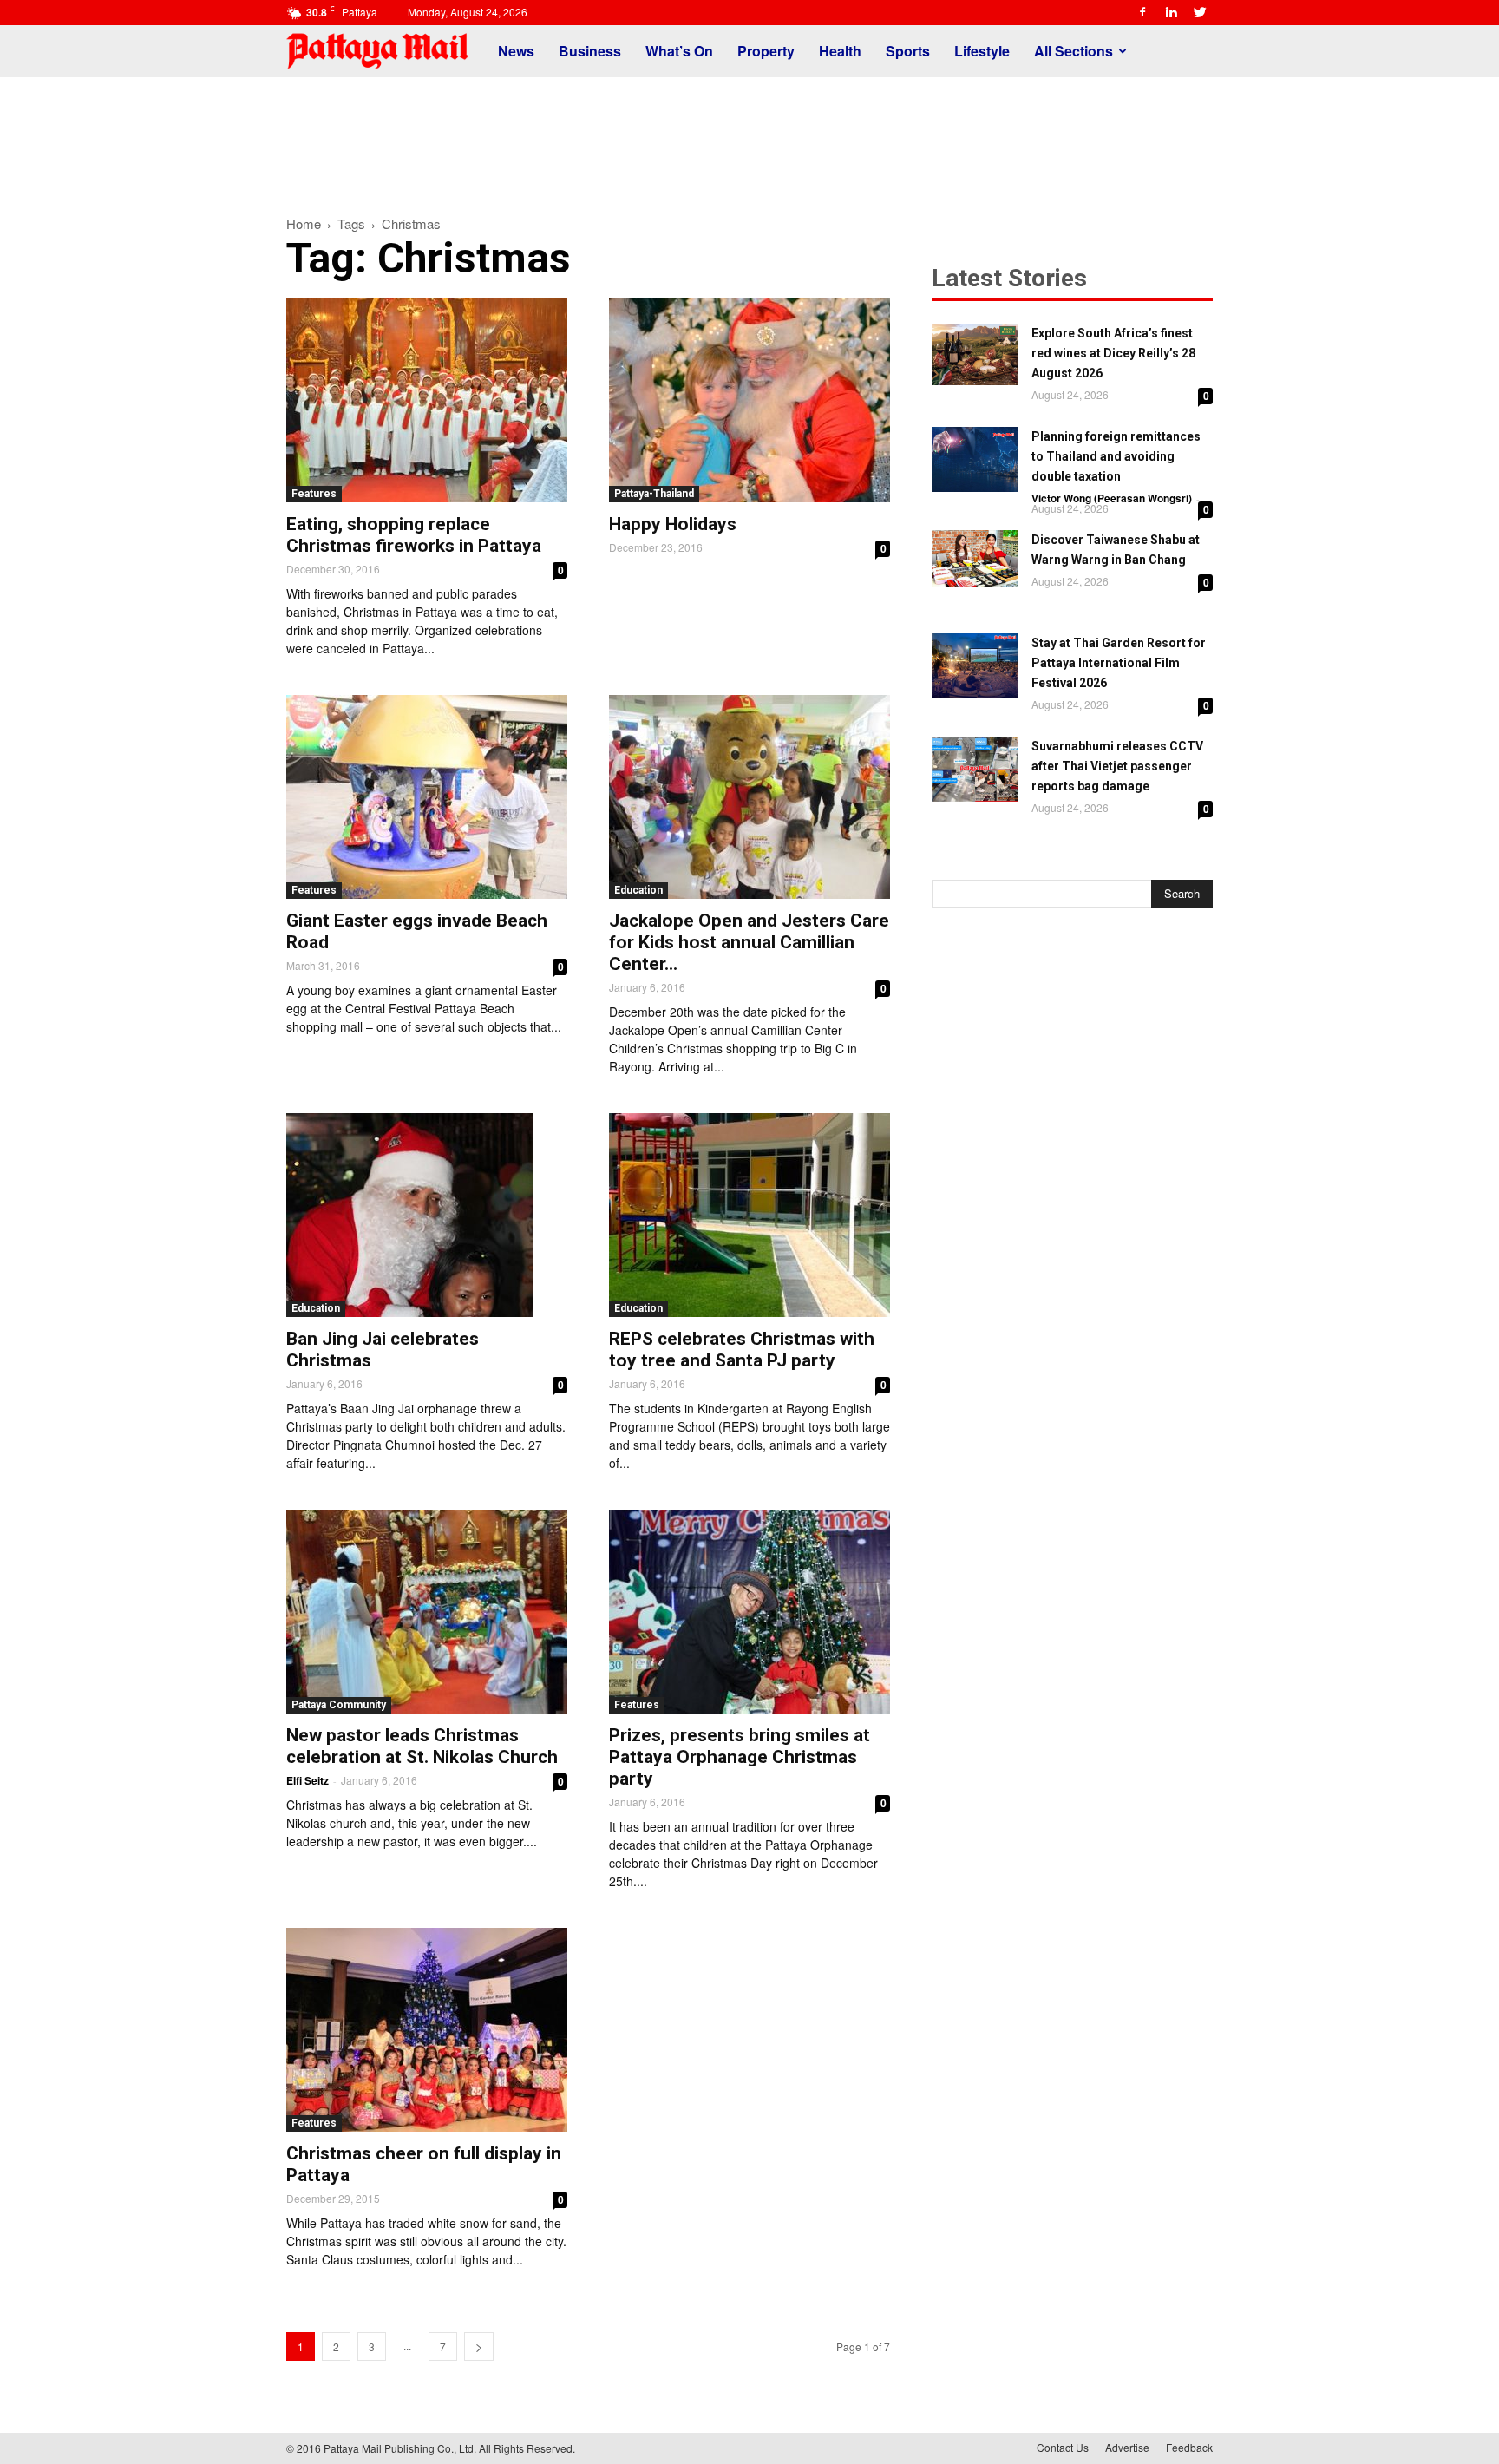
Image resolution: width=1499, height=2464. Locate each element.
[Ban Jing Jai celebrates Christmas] (427, 1215)
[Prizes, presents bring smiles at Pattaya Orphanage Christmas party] (749, 1612)
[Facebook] (1142, 12)
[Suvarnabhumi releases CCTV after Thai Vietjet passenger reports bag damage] (975, 769)
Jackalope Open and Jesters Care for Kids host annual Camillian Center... (749, 942)
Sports (908, 51)
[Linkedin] (1171, 12)
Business (590, 51)
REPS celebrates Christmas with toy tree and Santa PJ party (742, 1350)
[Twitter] (1200, 12)
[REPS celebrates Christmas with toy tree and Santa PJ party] (749, 1215)
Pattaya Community (339, 1705)
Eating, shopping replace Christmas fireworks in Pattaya (414, 535)
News (516, 51)
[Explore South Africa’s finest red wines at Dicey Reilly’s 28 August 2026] (975, 354)
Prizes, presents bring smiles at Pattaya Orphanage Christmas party (740, 1757)
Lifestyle (982, 51)
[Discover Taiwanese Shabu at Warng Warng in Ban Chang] (975, 559)
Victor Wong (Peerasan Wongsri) (1112, 498)
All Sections (1074, 51)
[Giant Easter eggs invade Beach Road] (427, 797)
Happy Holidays (673, 524)
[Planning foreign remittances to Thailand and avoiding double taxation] (975, 459)
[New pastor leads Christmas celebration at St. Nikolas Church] (427, 1612)
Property (766, 51)
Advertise (1127, 2447)
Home (304, 223)
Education (638, 890)
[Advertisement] (749, 137)
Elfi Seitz (308, 1780)
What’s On (679, 51)
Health (840, 51)
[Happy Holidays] (749, 400)
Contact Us (1063, 2447)
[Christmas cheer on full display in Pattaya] (427, 2030)
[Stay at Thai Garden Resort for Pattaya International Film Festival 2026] (975, 666)
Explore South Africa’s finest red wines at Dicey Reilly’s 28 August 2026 (1113, 353)
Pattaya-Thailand (654, 494)
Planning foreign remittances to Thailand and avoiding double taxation (1116, 456)
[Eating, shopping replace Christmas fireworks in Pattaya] (427, 400)
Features (314, 494)
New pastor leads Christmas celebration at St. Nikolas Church (422, 1746)
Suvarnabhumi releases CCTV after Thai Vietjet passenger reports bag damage (1117, 766)
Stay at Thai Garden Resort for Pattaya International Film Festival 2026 (1119, 663)
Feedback (1189, 2447)
